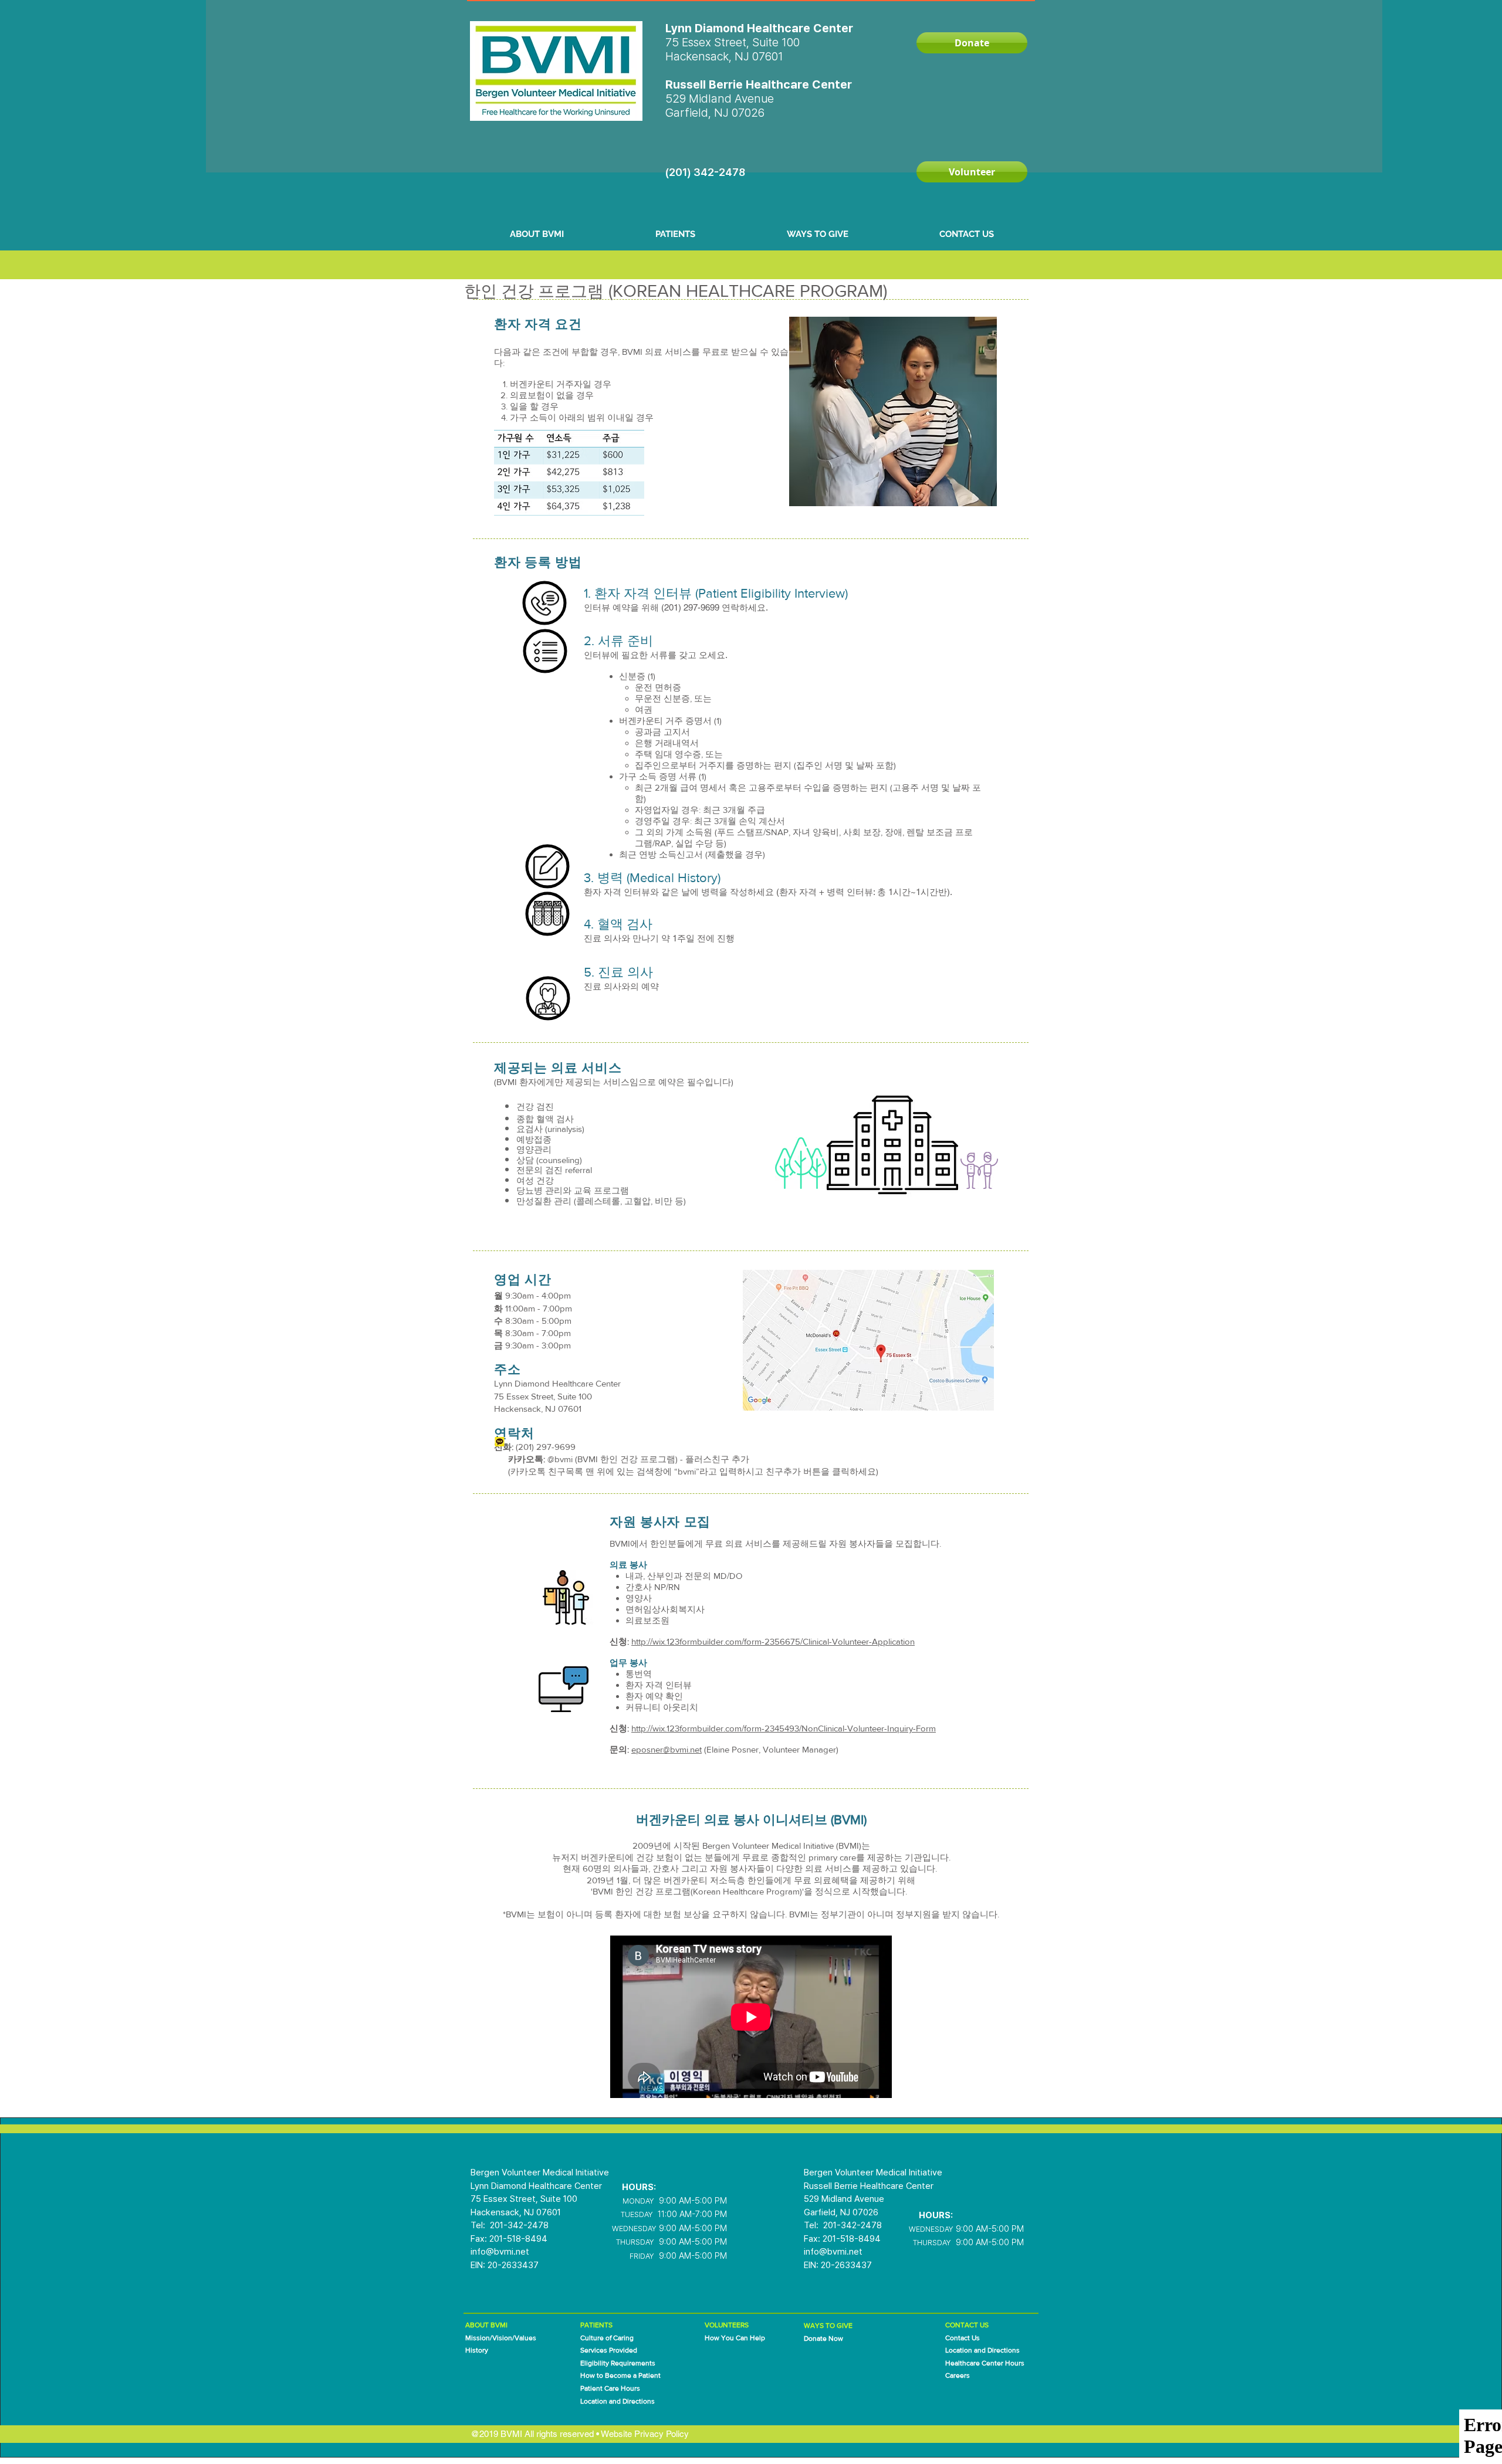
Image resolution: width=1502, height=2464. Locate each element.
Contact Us (963, 2338)
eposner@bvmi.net (667, 1749)
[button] (537, 234)
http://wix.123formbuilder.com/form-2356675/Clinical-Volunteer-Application (773, 1641)
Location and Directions (982, 2350)
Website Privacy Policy (645, 2434)
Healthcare (963, 2363)
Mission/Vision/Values (501, 2338)
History (477, 2350)
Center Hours (1003, 2363)
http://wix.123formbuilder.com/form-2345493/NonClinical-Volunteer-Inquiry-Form (784, 1728)
